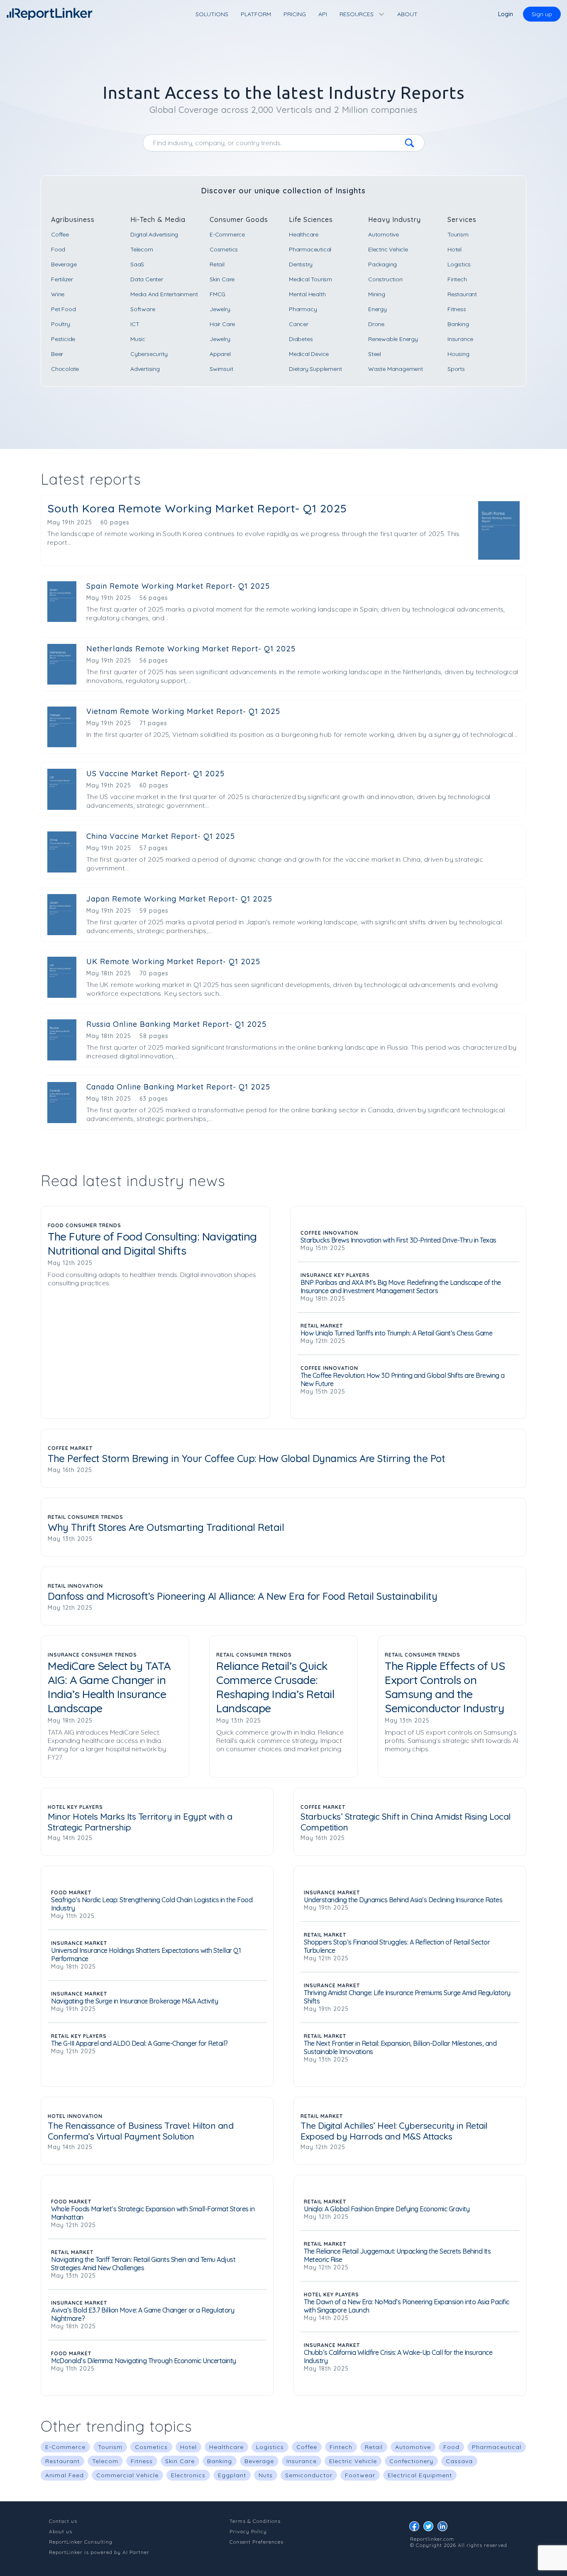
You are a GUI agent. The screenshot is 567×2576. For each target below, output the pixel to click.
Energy (378, 309)
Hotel (455, 249)
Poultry (61, 324)
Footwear (360, 2475)
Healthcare (304, 234)
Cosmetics (224, 249)
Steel (375, 354)
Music (138, 339)
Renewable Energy (393, 339)
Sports (456, 369)
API (323, 14)
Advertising (145, 369)
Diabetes (301, 339)
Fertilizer (62, 279)
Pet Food (63, 309)
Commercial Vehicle (127, 2475)
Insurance (460, 339)
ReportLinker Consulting (81, 2542)
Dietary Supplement (315, 369)
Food (58, 249)
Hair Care (222, 324)
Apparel (220, 354)
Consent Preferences (257, 2542)
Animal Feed (65, 2475)
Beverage (64, 264)
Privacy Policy (248, 2531)
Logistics (459, 264)
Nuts (266, 2475)
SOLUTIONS (212, 14)
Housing (458, 354)
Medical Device (309, 354)
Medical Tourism (310, 279)
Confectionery (411, 2461)
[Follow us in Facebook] (416, 2528)
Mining (377, 294)
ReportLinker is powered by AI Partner (99, 2552)
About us (61, 2531)
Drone (376, 324)
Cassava (459, 2461)
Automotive (384, 234)
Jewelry (220, 309)
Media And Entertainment (164, 294)
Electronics (188, 2475)
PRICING (295, 14)
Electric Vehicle (388, 249)
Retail (217, 264)
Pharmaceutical (310, 249)
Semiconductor (309, 2475)
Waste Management (396, 369)
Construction (385, 279)
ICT (135, 324)
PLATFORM (256, 14)
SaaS (137, 264)
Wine (58, 294)
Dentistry (301, 264)
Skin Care (222, 279)
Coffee (60, 234)
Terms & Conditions (255, 2521)
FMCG (218, 294)
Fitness (457, 309)
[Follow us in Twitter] (430, 2528)
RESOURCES (357, 14)
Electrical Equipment (420, 2475)
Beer (57, 354)
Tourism (458, 234)
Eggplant (232, 2475)
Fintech (457, 279)
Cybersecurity (149, 354)
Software (143, 309)
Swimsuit (221, 369)
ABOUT (407, 14)
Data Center (147, 279)
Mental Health (307, 294)
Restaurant (462, 294)
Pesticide (63, 339)
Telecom (142, 249)
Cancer (299, 324)
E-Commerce (227, 234)
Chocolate (65, 369)
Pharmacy (303, 309)
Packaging (382, 264)
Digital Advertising (154, 234)
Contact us (63, 2521)
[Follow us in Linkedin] (445, 2528)
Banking (458, 324)
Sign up (542, 14)
